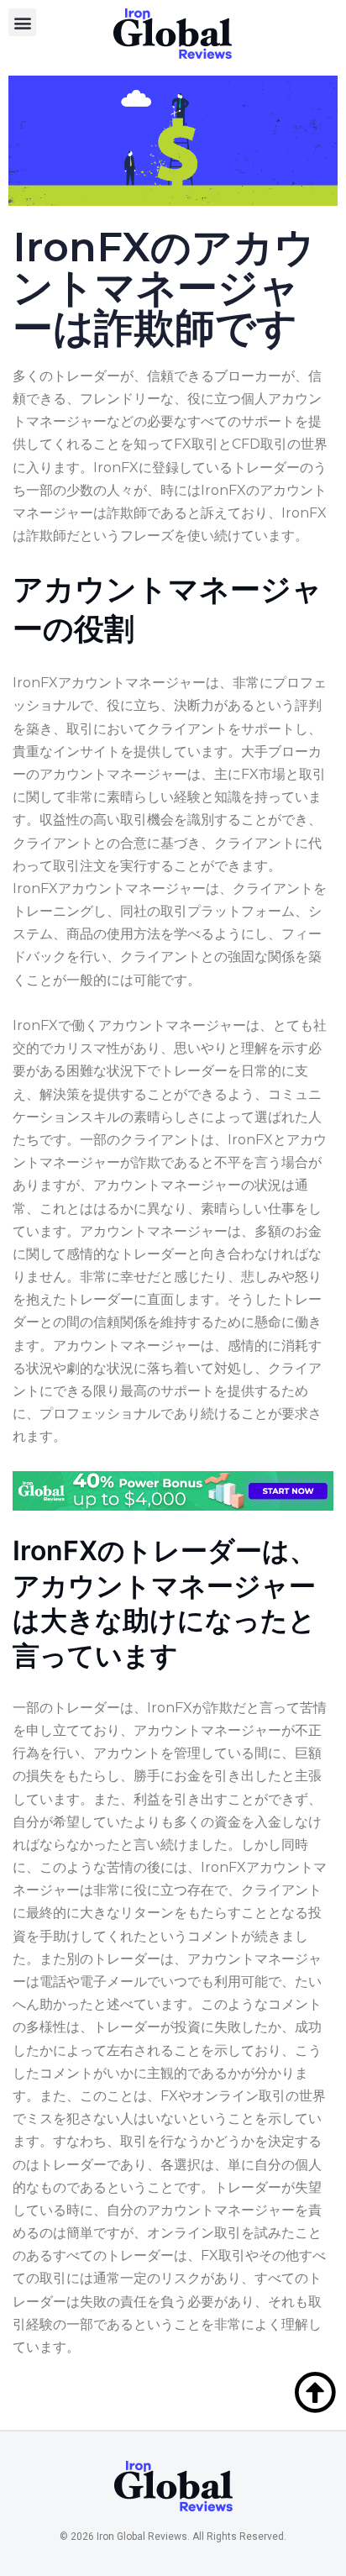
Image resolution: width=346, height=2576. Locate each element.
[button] (22, 22)
